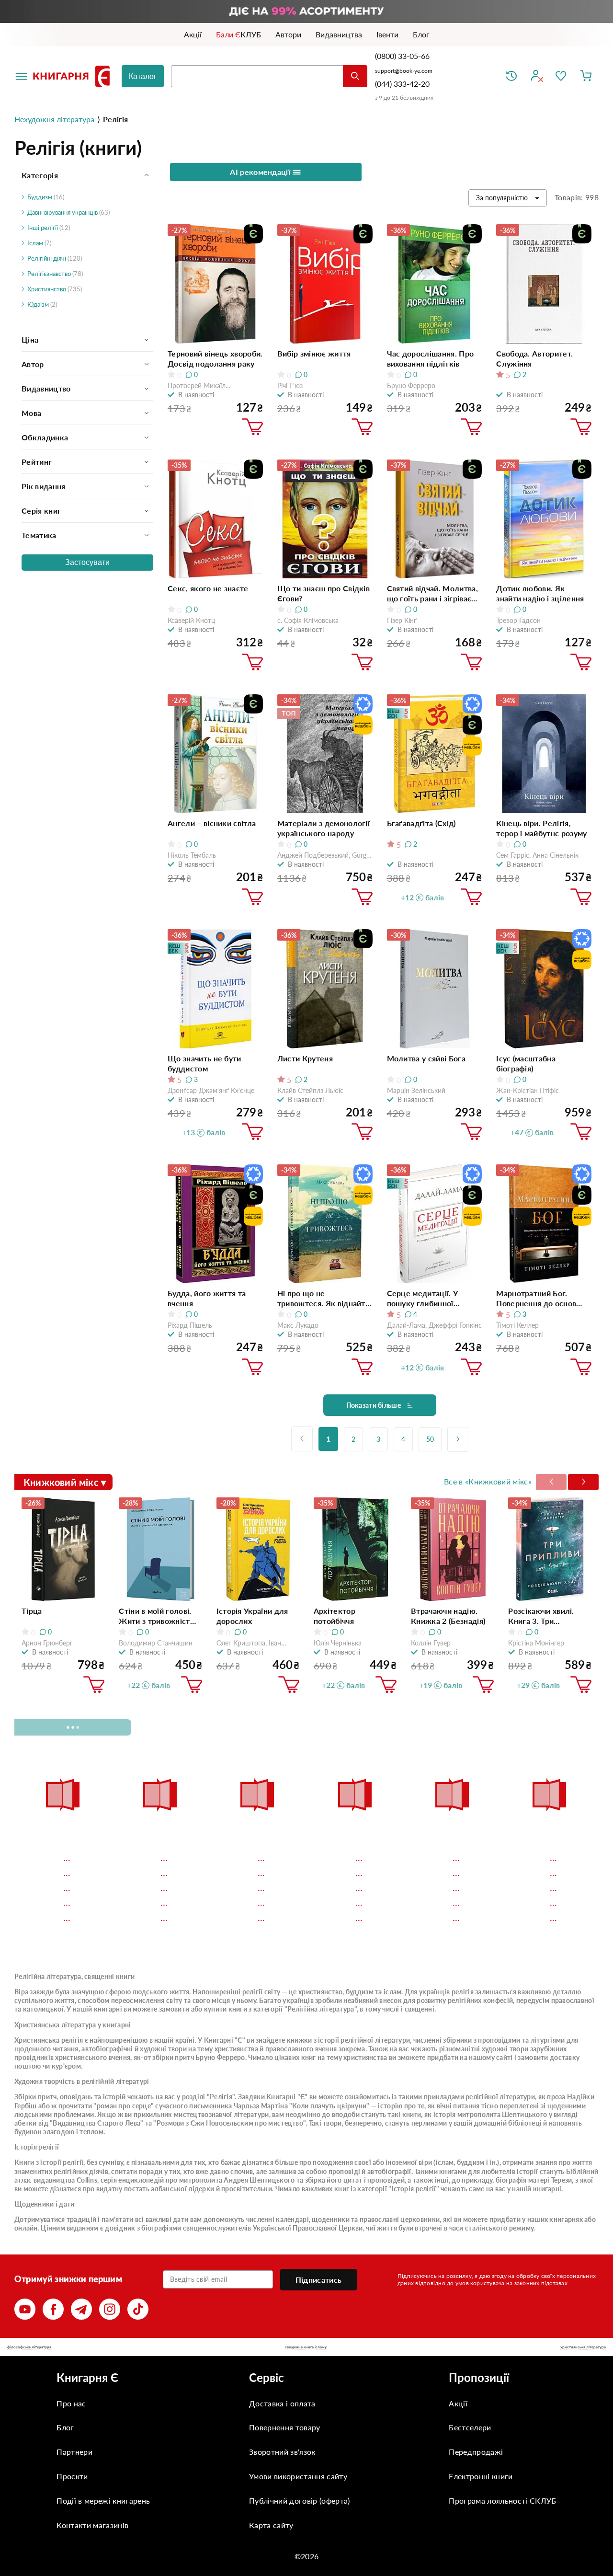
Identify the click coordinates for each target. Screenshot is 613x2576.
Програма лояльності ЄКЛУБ (502, 2501)
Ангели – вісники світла (212, 823)
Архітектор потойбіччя (335, 1616)
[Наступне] (458, 1439)
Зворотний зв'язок (282, 2452)
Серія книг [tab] (41, 511)
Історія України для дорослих (252, 1616)
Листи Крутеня (305, 1058)
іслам (445, 2162)
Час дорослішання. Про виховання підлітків (431, 358)
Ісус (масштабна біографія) (526, 1063)
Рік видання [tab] (44, 486)
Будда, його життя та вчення (207, 1298)
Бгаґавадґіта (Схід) (421, 823)
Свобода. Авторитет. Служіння (534, 358)
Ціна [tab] (30, 339)
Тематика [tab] (39, 535)
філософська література (29, 2347)
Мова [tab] (31, 413)
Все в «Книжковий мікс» (488, 1481)
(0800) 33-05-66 (403, 56)
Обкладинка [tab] (45, 437)
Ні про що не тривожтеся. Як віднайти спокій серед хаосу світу (324, 1298)
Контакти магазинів (92, 2525)
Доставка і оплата (282, 2403)
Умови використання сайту (298, 2476)
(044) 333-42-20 (402, 84)
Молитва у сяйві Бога (426, 1058)
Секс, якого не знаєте (208, 588)
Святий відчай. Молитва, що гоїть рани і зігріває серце (432, 593)
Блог (65, 2427)
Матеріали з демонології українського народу (324, 828)
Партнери (74, 2452)
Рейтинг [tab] (37, 462)
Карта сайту (271, 2525)
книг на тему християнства (344, 2057)
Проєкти (72, 2476)
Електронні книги (481, 2476)
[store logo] (73, 76)
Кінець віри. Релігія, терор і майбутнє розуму (541, 828)
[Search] (355, 76)
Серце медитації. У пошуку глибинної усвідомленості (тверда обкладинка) (431, 1298)
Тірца (32, 1611)
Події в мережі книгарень (103, 2501)
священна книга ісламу (306, 2347)
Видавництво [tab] (46, 388)
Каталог (143, 76)
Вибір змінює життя (314, 353)
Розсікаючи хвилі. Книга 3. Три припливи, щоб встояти (541, 1616)
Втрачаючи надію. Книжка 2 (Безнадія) (448, 1616)
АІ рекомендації (261, 172)
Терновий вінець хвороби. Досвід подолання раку (215, 358)
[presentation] (583, 1482)
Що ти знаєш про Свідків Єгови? (324, 593)
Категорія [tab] (40, 175)
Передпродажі (476, 2452)
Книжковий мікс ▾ (65, 1482)
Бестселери (470, 2427)
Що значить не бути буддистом (204, 1063)
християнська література (583, 2347)
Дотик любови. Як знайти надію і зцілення (540, 593)
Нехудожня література (54, 119)
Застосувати (87, 562)
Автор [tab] (33, 364)
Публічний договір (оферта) (299, 2501)
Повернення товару (284, 2427)
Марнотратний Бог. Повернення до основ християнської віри (536, 1298)
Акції (458, 2403)
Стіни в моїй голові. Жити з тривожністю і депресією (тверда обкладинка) (159, 1616)
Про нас (71, 2403)
